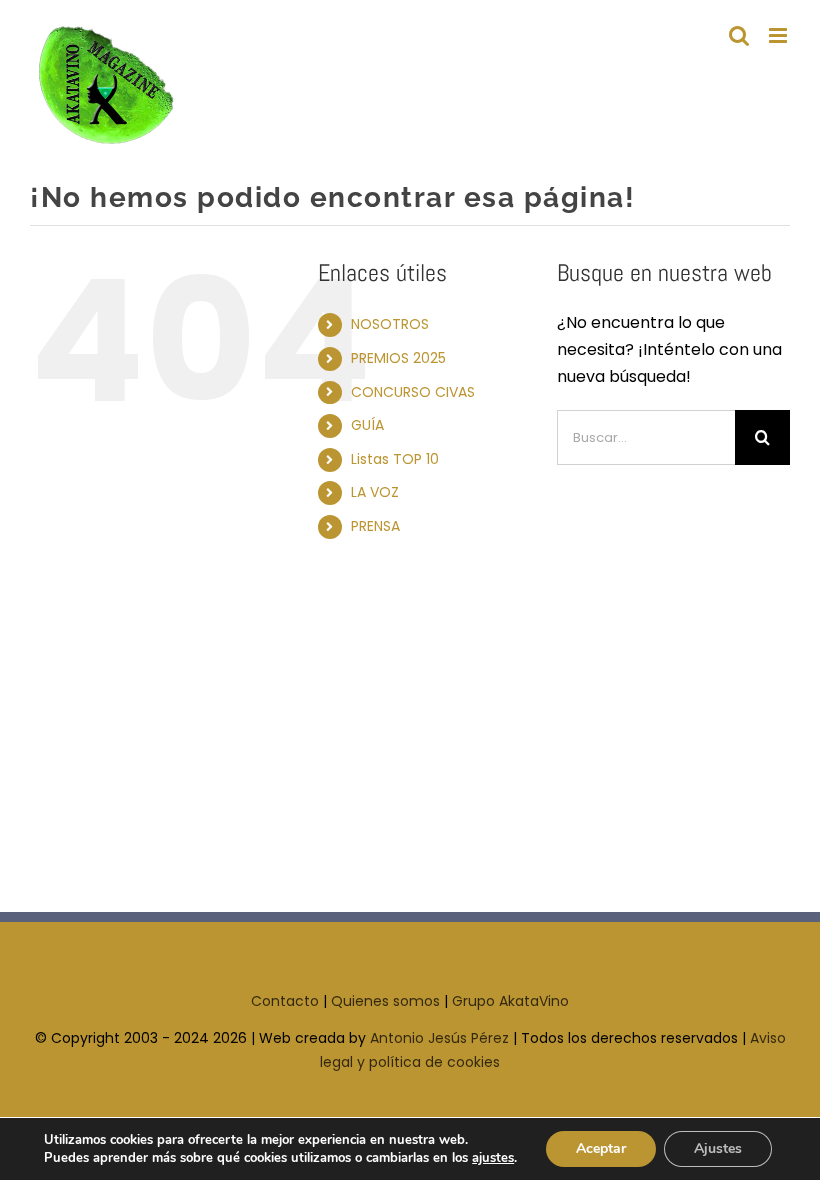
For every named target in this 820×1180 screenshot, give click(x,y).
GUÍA (367, 425)
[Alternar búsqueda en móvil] (739, 35)
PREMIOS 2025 (398, 358)
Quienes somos (385, 1001)
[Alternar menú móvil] (779, 35)
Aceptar (601, 1148)
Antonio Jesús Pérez (439, 1038)
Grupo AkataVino (510, 1001)
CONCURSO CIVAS (413, 392)
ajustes (493, 1158)
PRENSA (375, 526)
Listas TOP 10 (395, 459)
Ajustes (718, 1148)
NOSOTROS (390, 324)
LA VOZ (375, 492)
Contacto (285, 1001)
